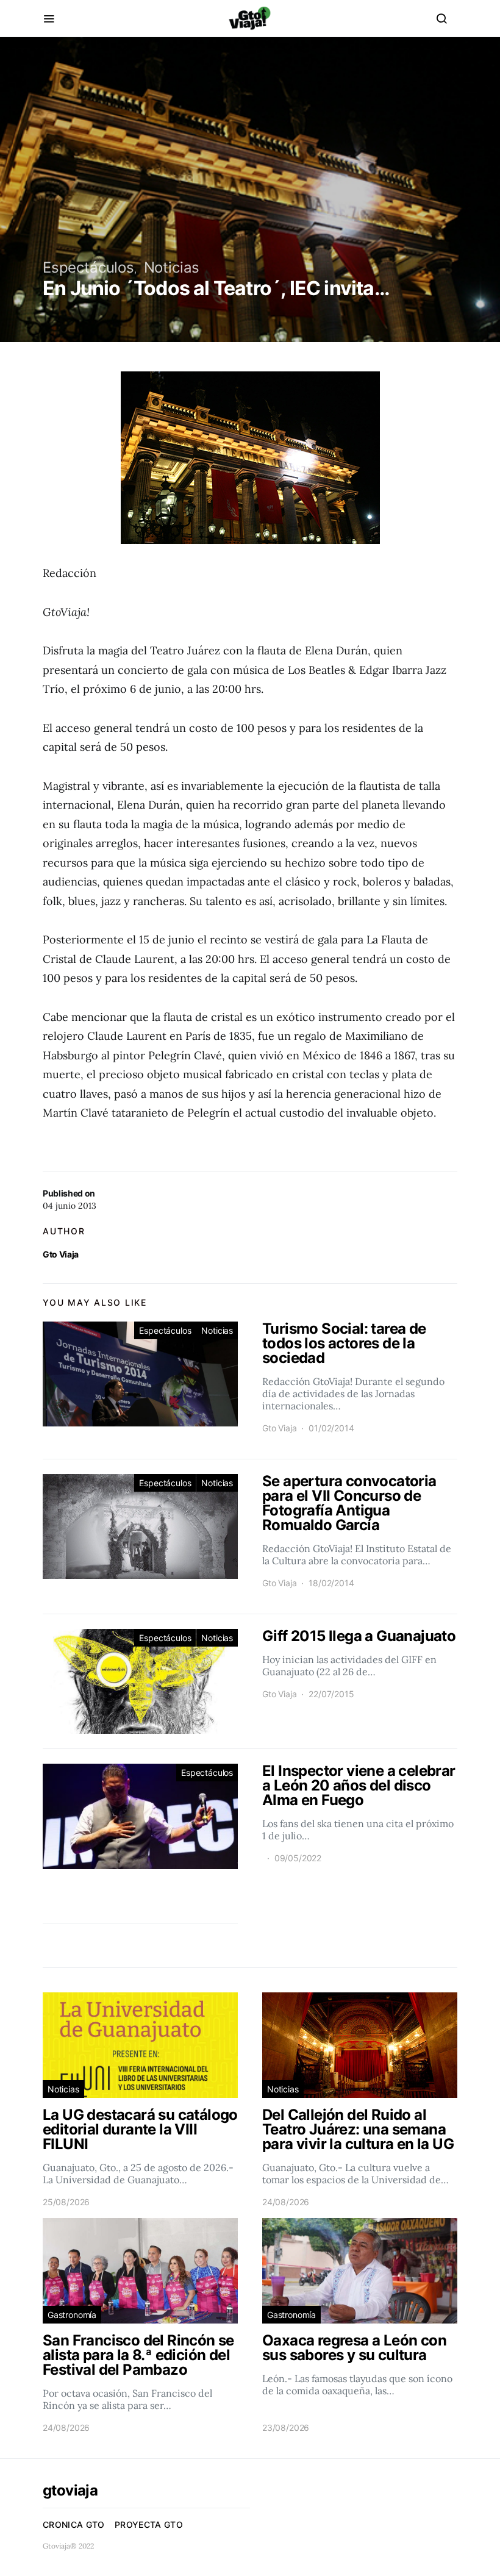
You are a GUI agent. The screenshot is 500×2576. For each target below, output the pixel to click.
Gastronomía (72, 2315)
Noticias (172, 267)
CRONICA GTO (74, 2524)
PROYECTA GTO (149, 2524)
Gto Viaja (61, 1254)
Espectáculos (88, 267)
